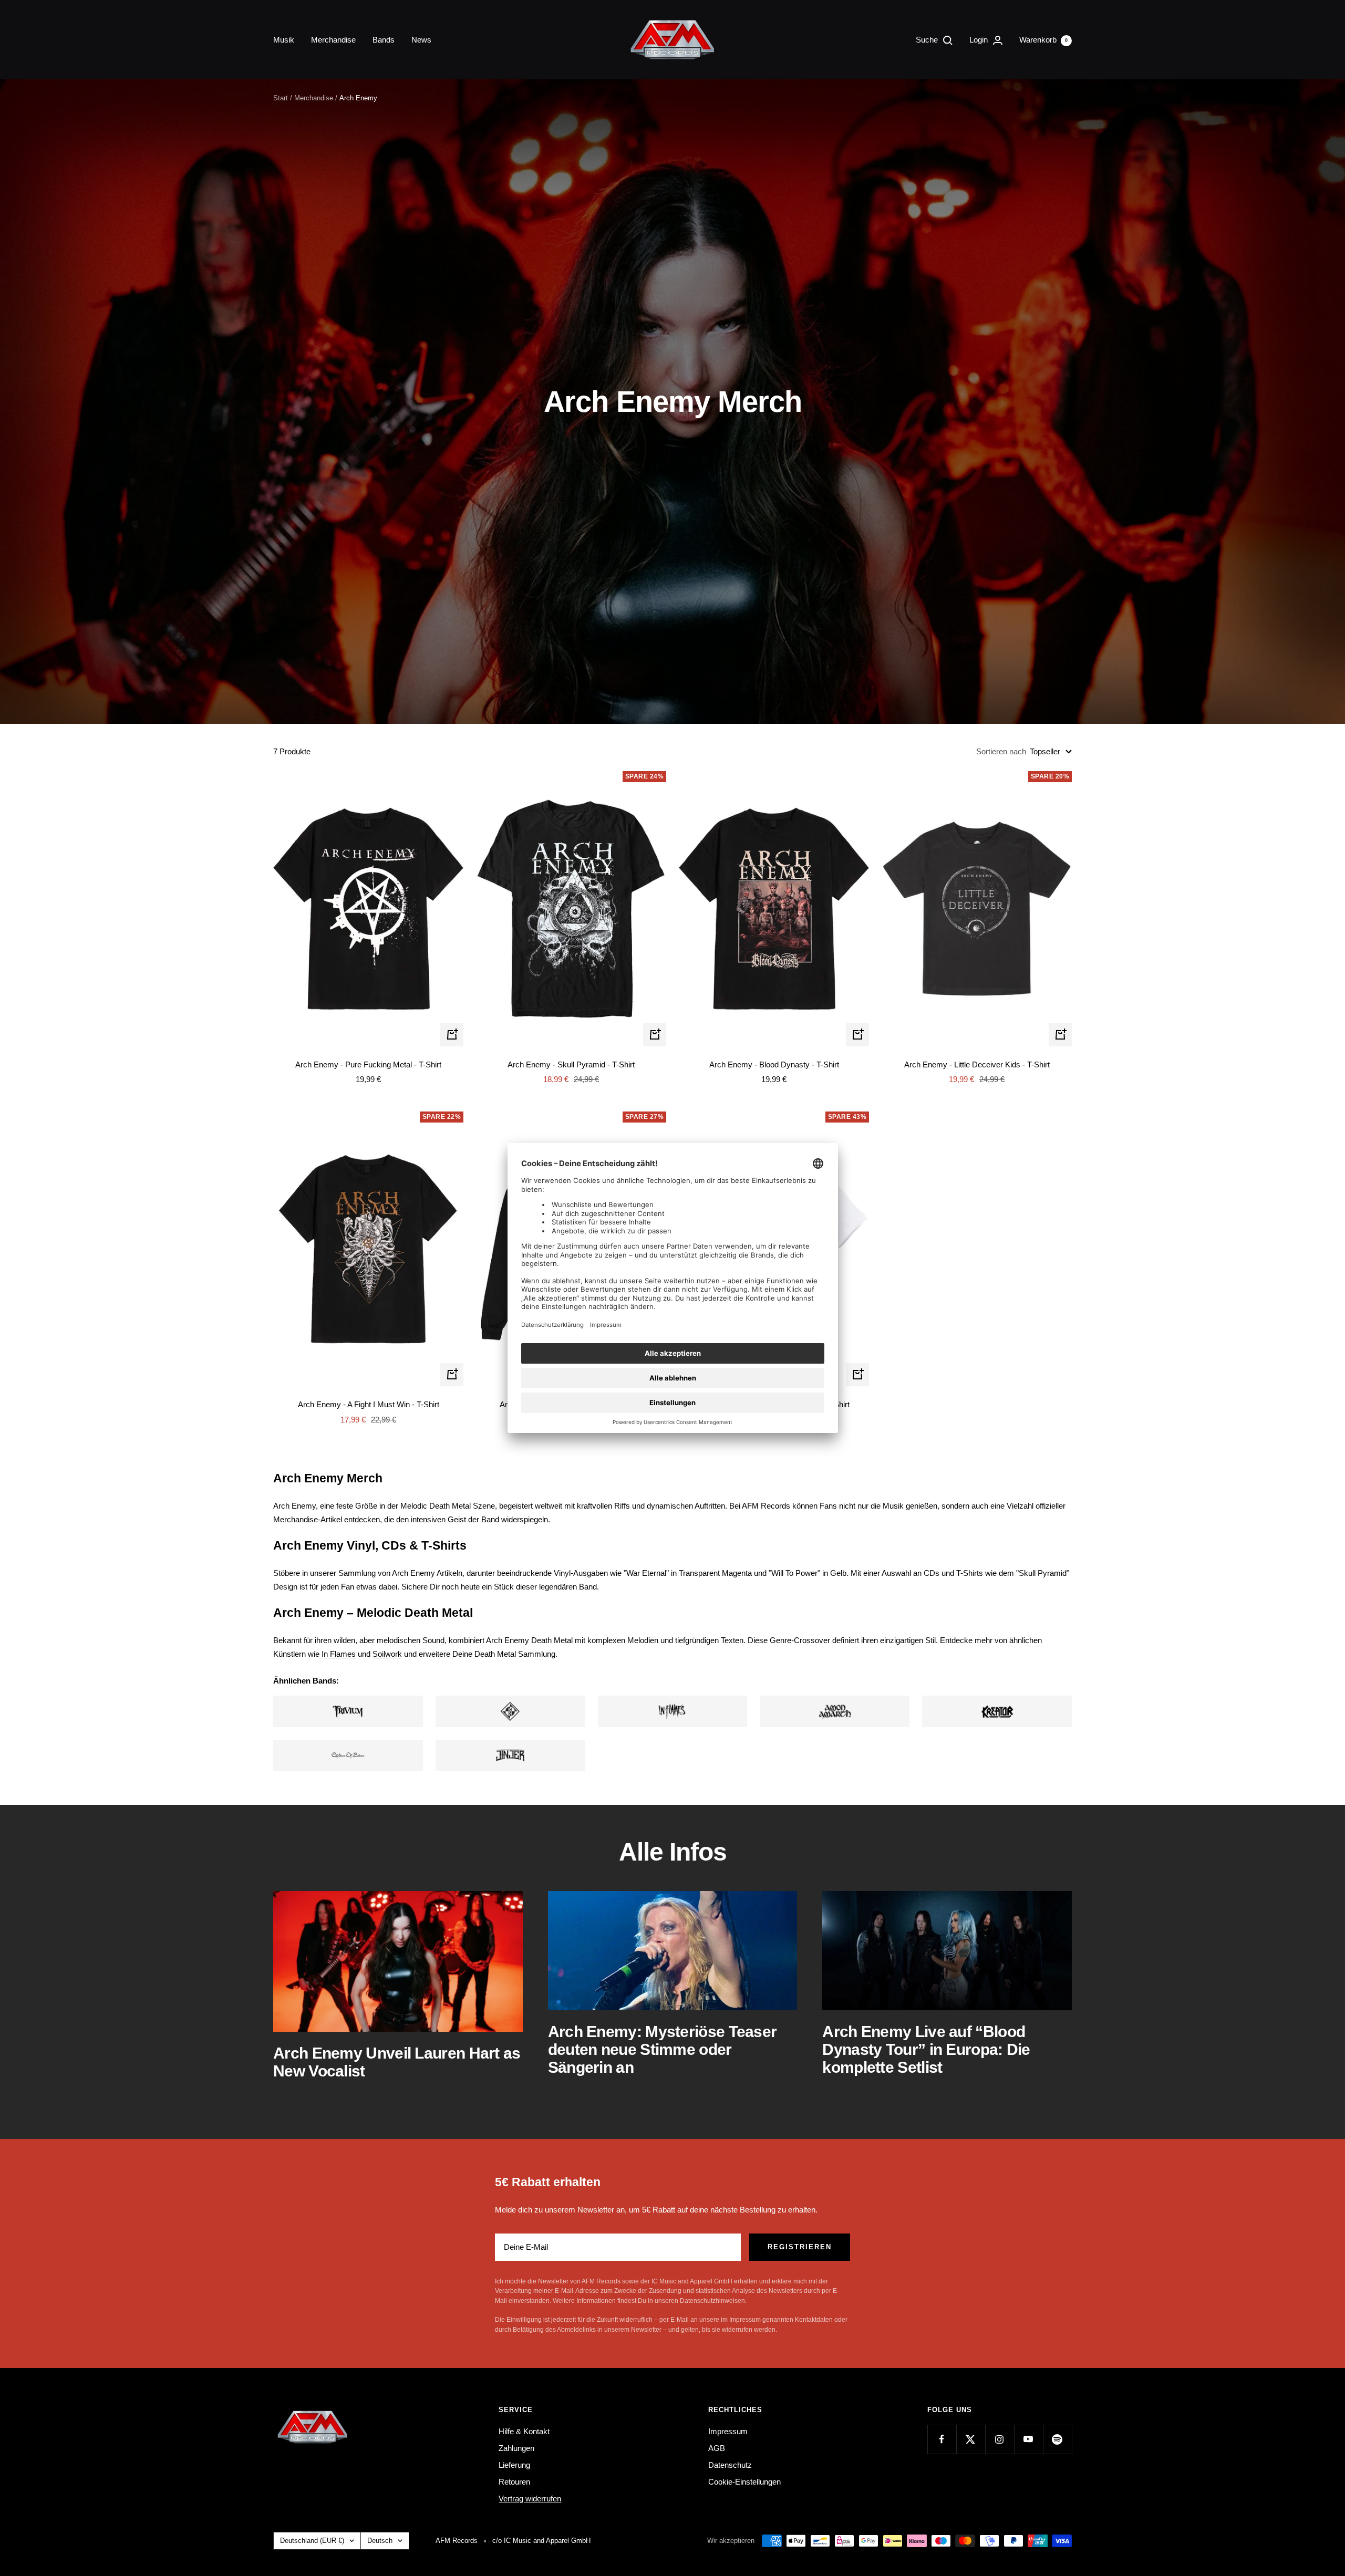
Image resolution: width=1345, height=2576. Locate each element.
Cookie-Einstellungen (744, 2482)
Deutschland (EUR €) (312, 2541)
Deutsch (380, 2541)
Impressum (728, 2431)
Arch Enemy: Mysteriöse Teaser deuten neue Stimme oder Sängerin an (663, 2049)
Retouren (514, 2482)
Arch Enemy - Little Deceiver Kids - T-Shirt (977, 1064)
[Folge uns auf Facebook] (942, 2439)
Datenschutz (730, 2465)
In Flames (339, 1654)
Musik (284, 40)
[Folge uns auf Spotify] (1057, 2439)
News (421, 40)
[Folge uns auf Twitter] (971, 2439)
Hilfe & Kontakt (524, 2431)
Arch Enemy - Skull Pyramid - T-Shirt (571, 1064)
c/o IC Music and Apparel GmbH (541, 2541)
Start (281, 98)
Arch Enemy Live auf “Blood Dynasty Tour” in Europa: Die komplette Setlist (926, 2049)
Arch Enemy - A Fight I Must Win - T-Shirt (369, 1404)
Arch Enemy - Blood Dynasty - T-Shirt (774, 1064)
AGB (717, 2448)
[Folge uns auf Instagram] (1000, 2439)
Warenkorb (1043, 40)
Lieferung (514, 2465)
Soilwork (387, 1654)
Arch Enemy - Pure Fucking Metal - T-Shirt (368, 1064)
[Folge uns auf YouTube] (1028, 2439)
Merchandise (333, 40)
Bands (384, 40)
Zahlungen (516, 2448)
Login (980, 40)
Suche (928, 40)
